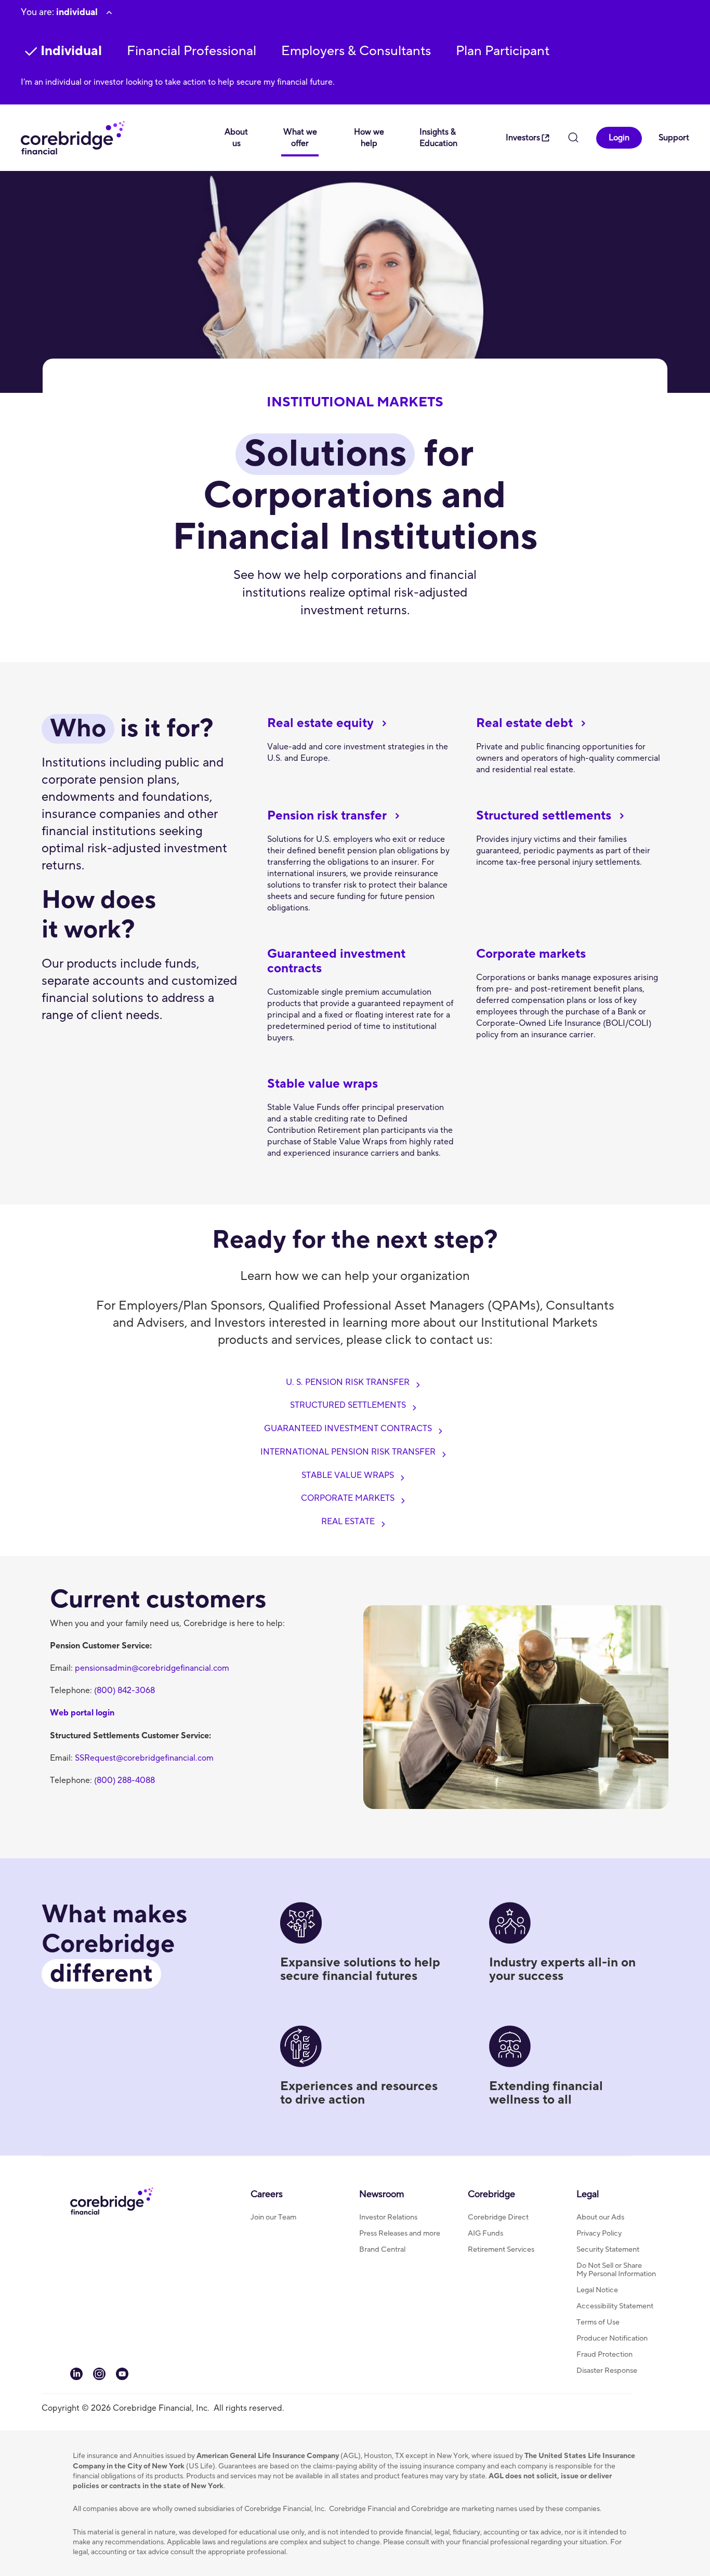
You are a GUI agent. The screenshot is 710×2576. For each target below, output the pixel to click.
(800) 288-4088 (124, 1780)
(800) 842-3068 (124, 1690)
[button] (192, 51)
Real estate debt (524, 723)
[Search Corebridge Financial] (573, 139)
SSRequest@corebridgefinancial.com (144, 1758)
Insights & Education (438, 138)
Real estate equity (320, 723)
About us (236, 138)
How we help (369, 138)
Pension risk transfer (327, 816)
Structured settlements (544, 816)
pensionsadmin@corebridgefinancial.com (152, 1668)
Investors (523, 138)
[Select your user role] (109, 12)
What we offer (300, 138)
